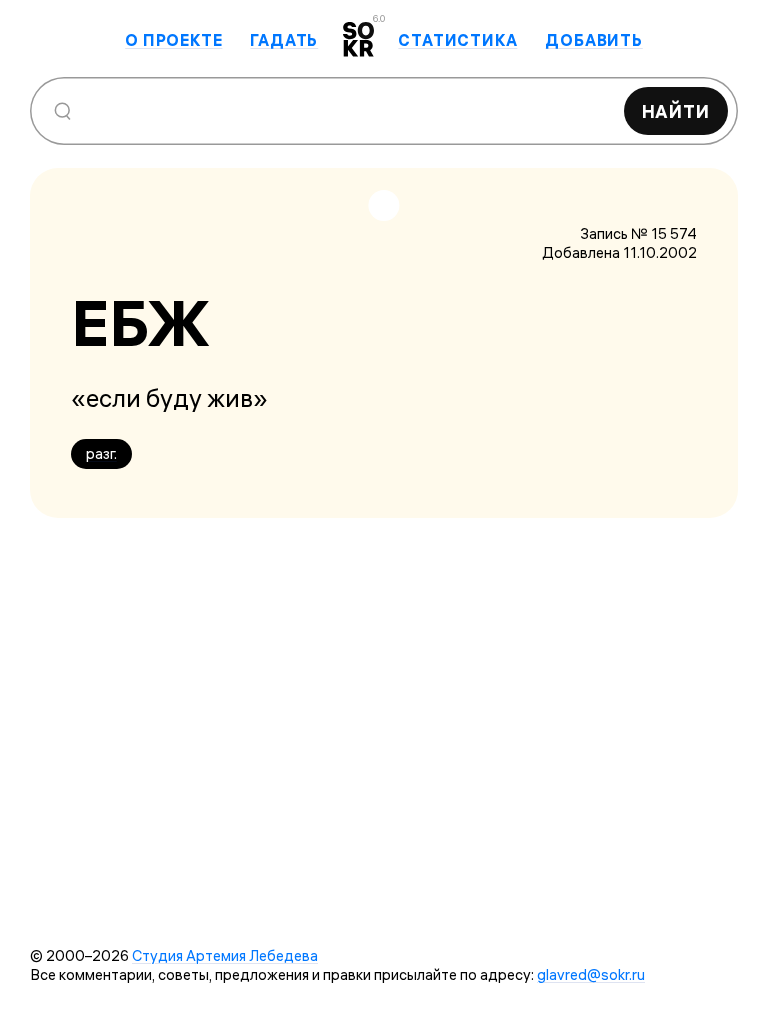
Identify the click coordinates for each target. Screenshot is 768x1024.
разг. (101, 453)
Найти (676, 111)
